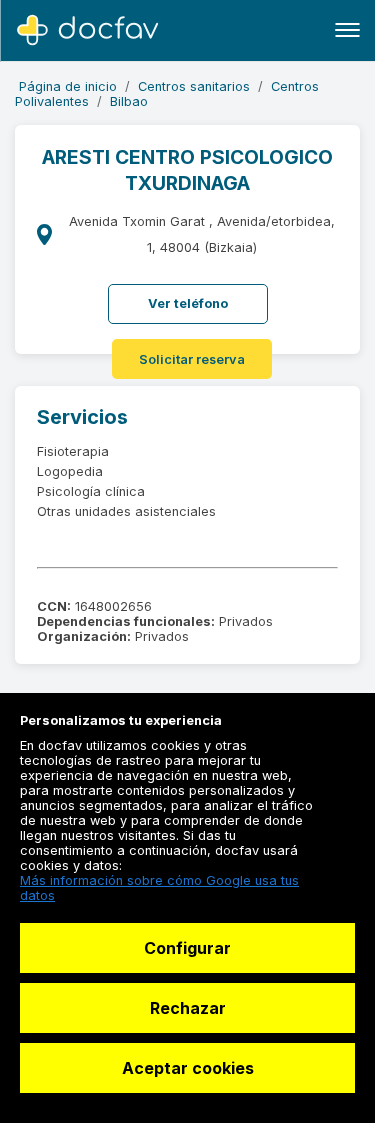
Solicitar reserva (192, 359)
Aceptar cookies (188, 1068)
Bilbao (129, 101)
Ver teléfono (188, 303)
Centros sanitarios (194, 86)
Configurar (187, 948)
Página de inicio (68, 86)
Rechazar (188, 1008)
